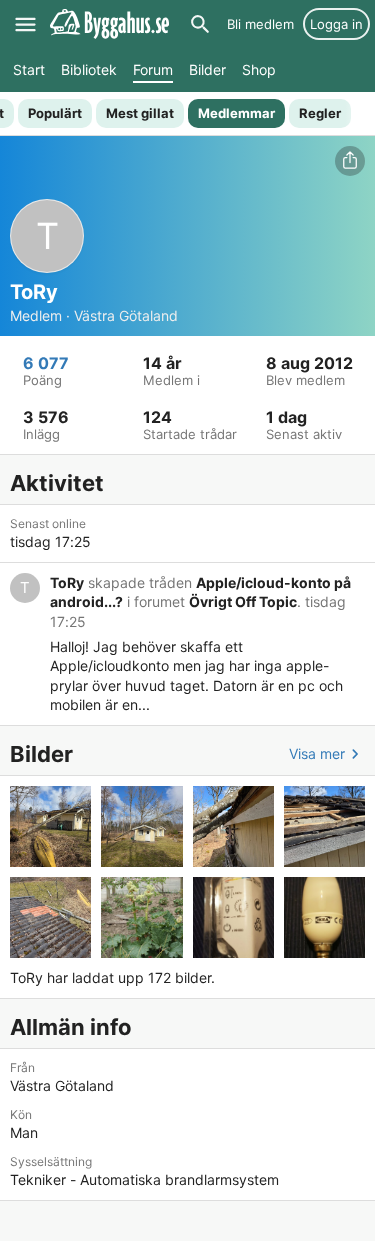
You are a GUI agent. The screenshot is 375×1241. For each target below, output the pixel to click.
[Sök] (200, 24)
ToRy (67, 582)
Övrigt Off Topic (243, 601)
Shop (259, 69)
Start (29, 69)
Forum (153, 69)
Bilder (207, 69)
